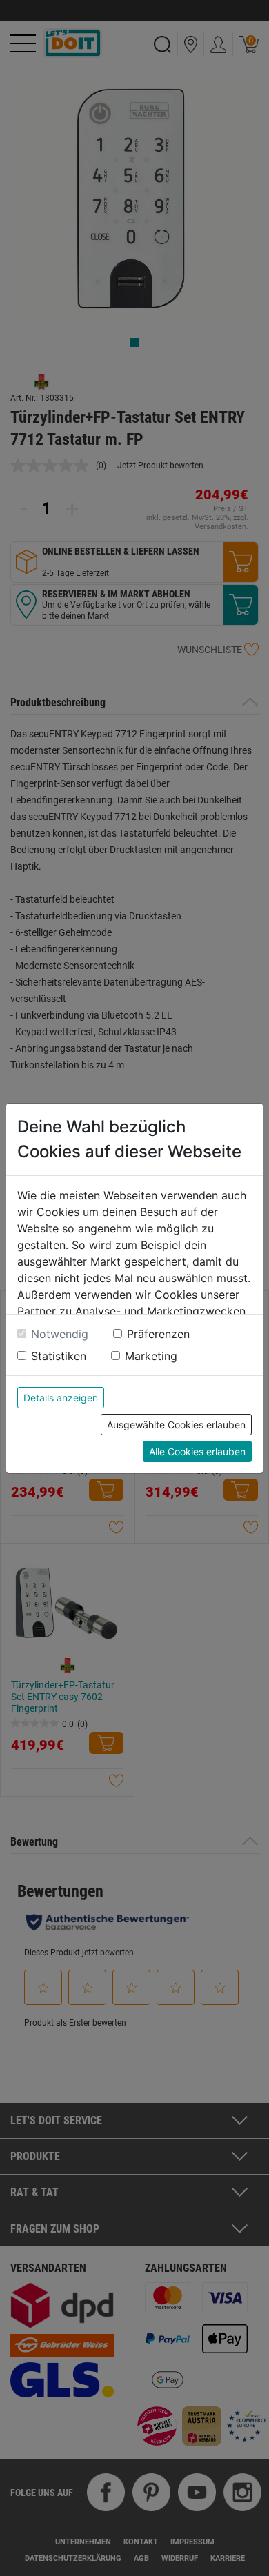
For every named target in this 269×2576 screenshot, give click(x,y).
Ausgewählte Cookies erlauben (176, 1425)
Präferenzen (158, 1334)
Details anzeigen (61, 1398)
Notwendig (60, 1334)
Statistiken (59, 1356)
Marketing (151, 1356)
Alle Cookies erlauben (197, 1451)
